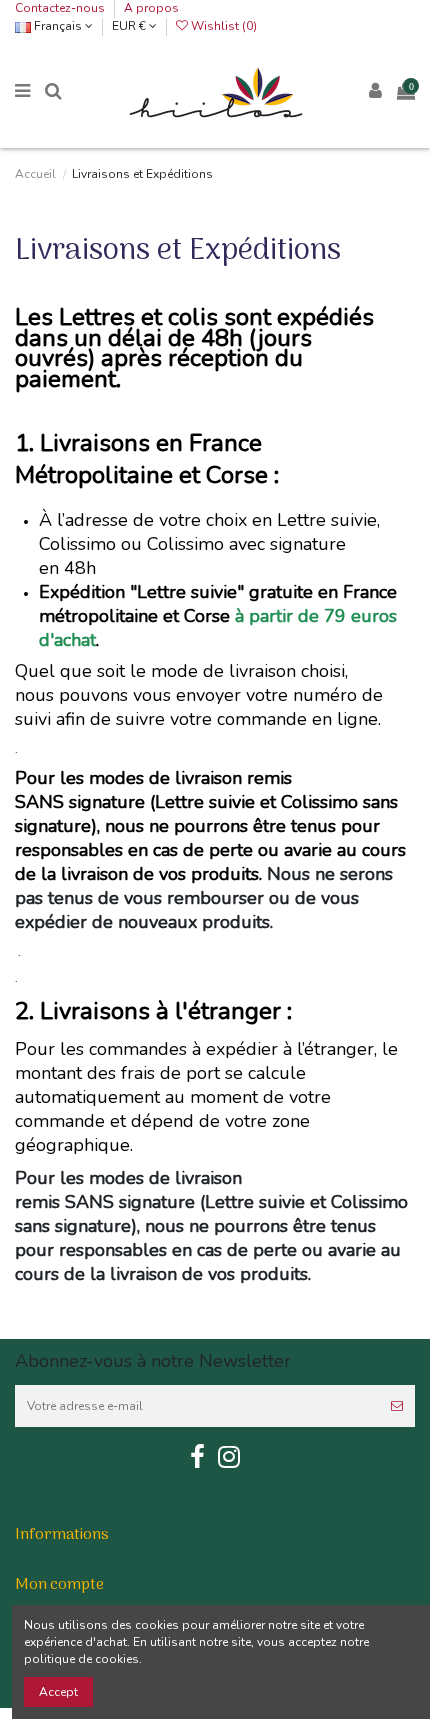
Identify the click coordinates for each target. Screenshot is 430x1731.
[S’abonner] (397, 1406)
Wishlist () (222, 26)
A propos (151, 8)
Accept (58, 1692)
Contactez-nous (61, 8)
